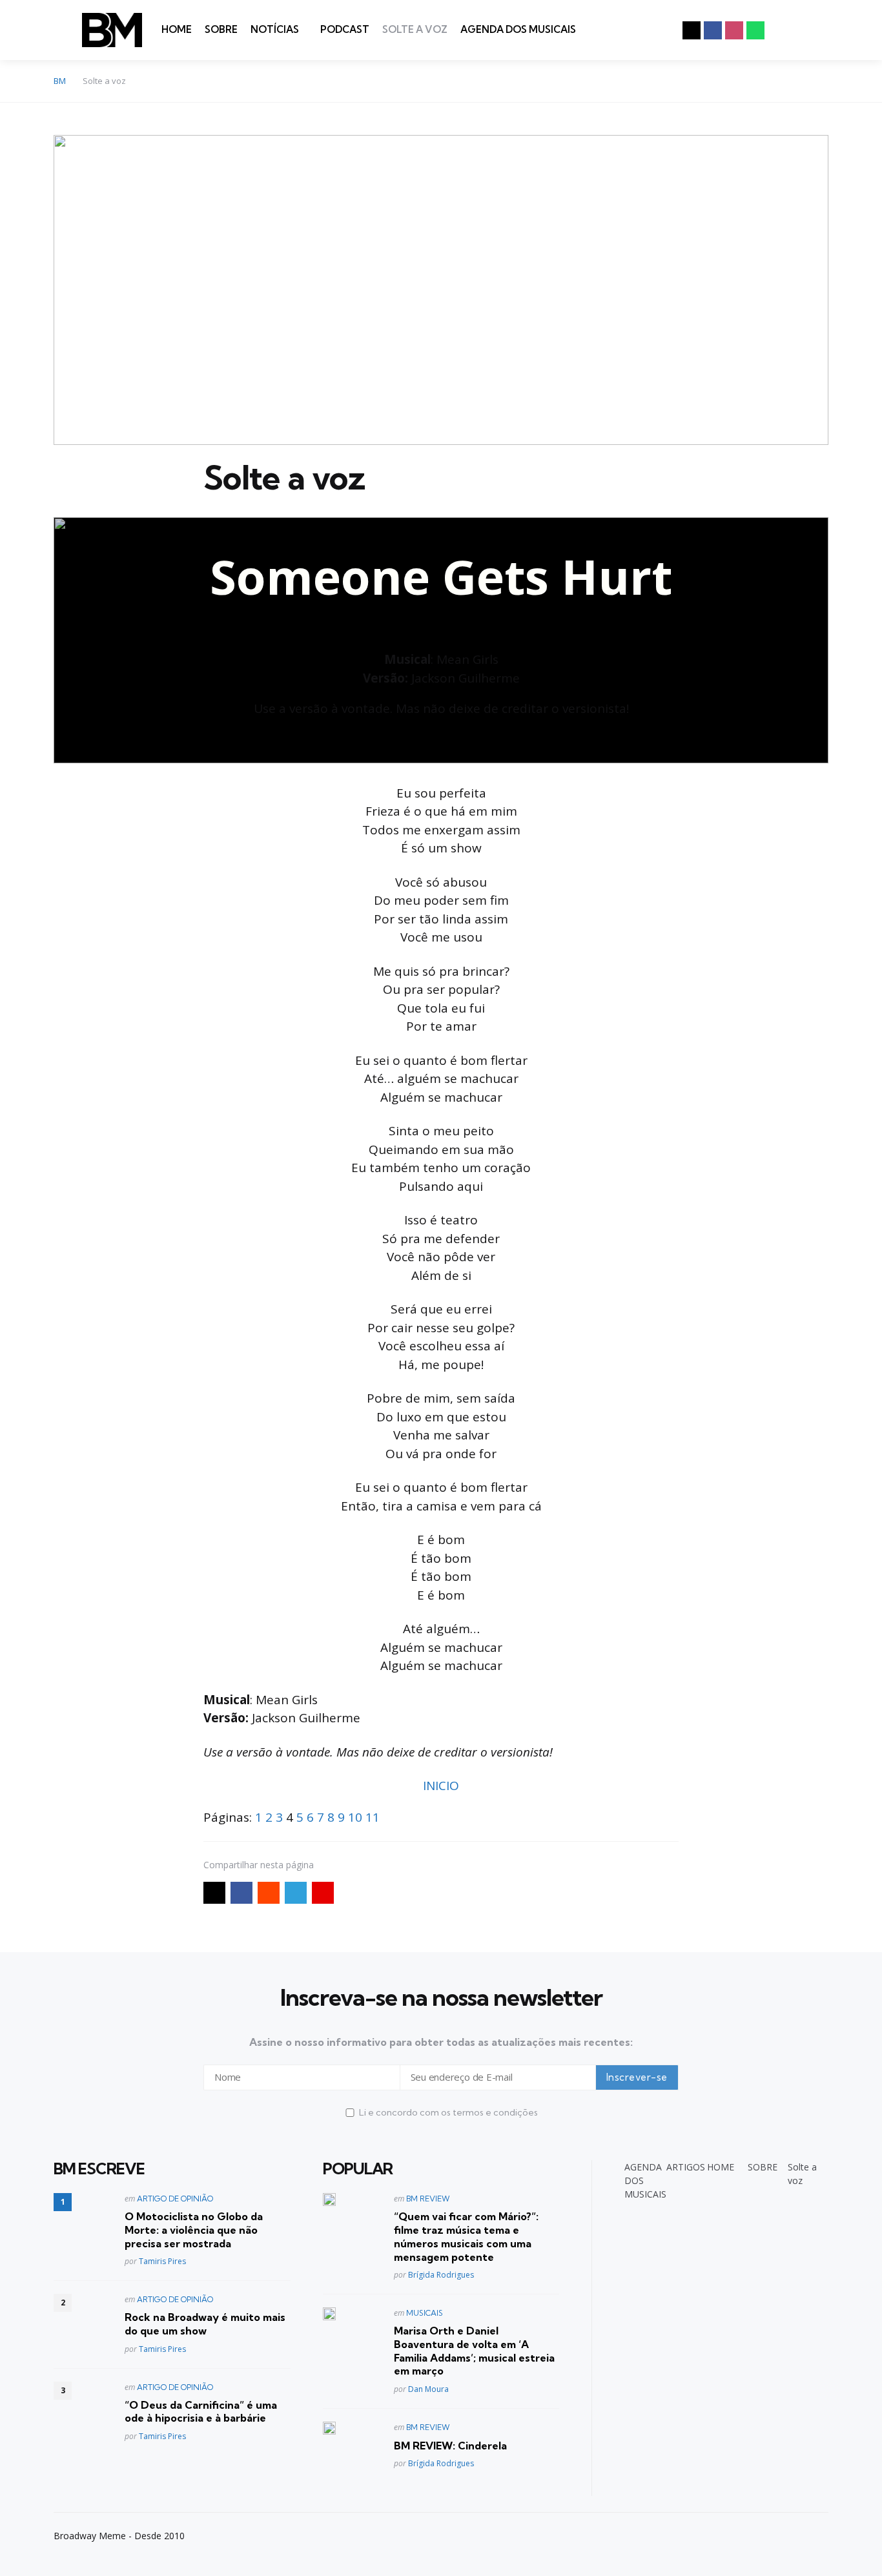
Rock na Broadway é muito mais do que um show (205, 2324)
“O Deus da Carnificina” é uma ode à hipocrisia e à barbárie (201, 2412)
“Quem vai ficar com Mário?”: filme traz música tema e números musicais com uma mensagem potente (466, 2236)
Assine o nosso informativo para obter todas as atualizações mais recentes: (441, 2042)
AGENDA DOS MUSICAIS (518, 29)
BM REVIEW (428, 2199)
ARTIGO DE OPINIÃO (175, 2199)
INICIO (441, 1786)
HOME (177, 29)
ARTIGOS (686, 2167)
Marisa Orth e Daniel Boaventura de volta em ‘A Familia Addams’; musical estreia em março (474, 2351)
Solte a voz (802, 2174)
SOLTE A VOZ (415, 29)
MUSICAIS (425, 2313)
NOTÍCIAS (275, 29)
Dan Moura (428, 2389)
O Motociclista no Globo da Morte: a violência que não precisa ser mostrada (194, 2230)
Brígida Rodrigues (441, 2275)
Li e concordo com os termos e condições (448, 2112)
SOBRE (221, 29)
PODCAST (345, 29)
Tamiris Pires (162, 2261)
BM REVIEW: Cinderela (450, 2446)
